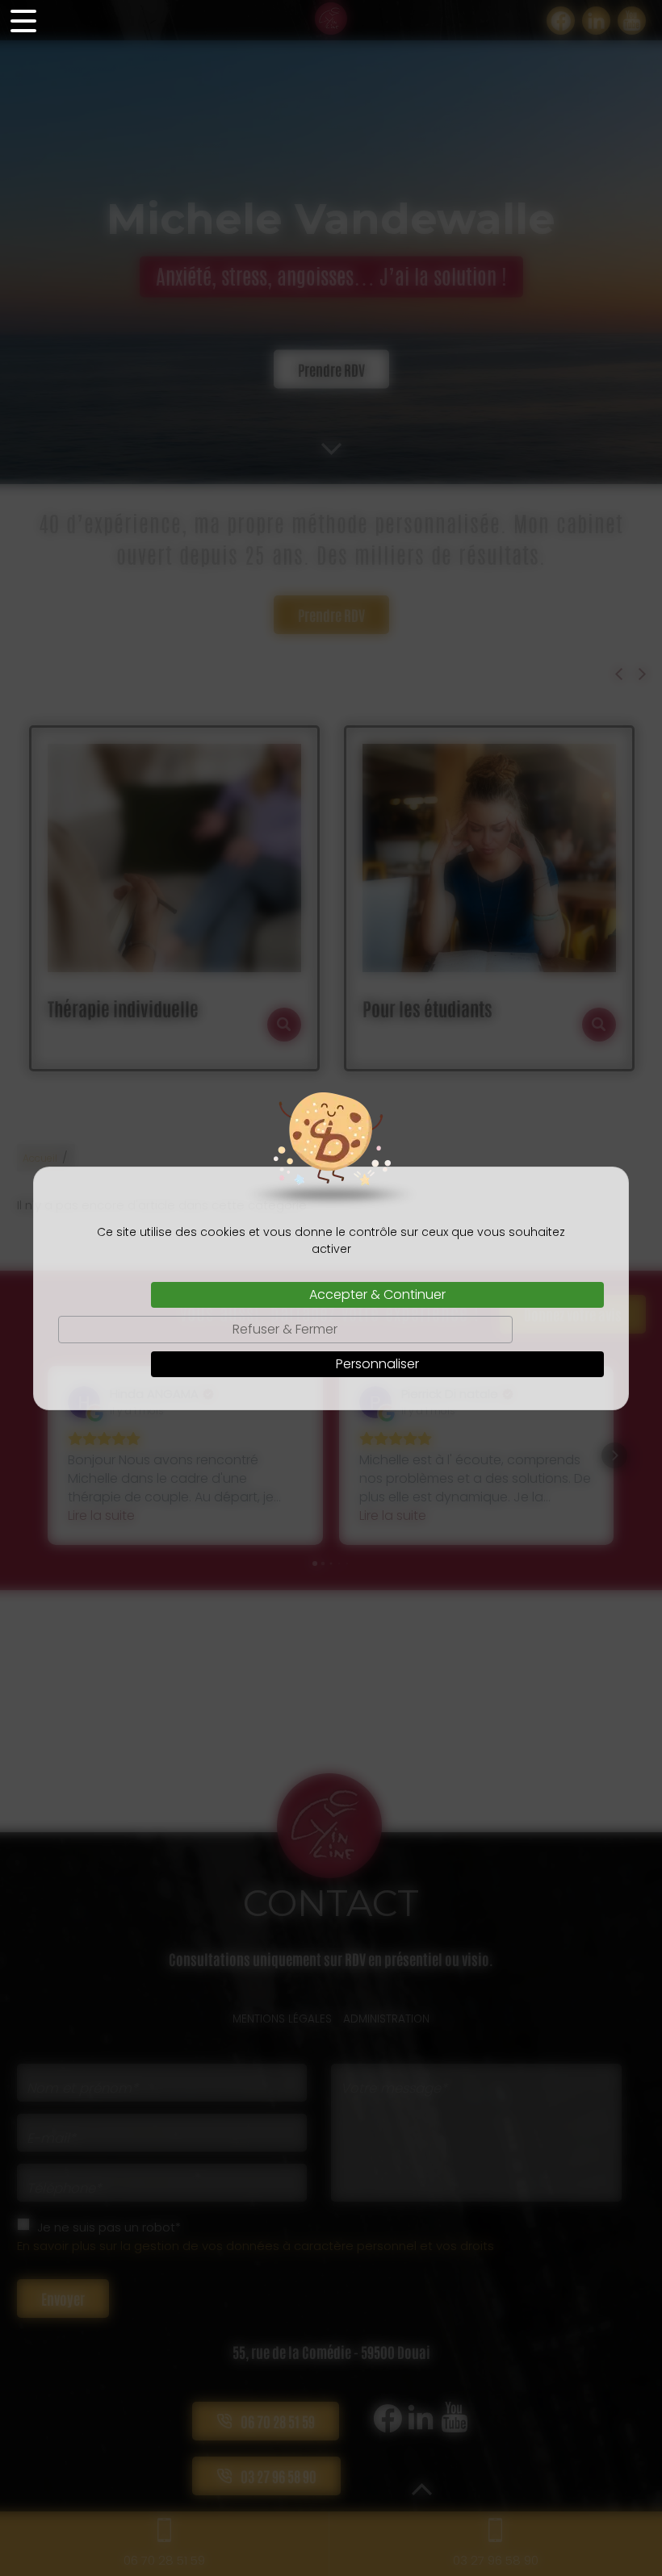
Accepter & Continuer (377, 1294)
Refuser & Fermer (285, 1329)
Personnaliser (377, 1364)
